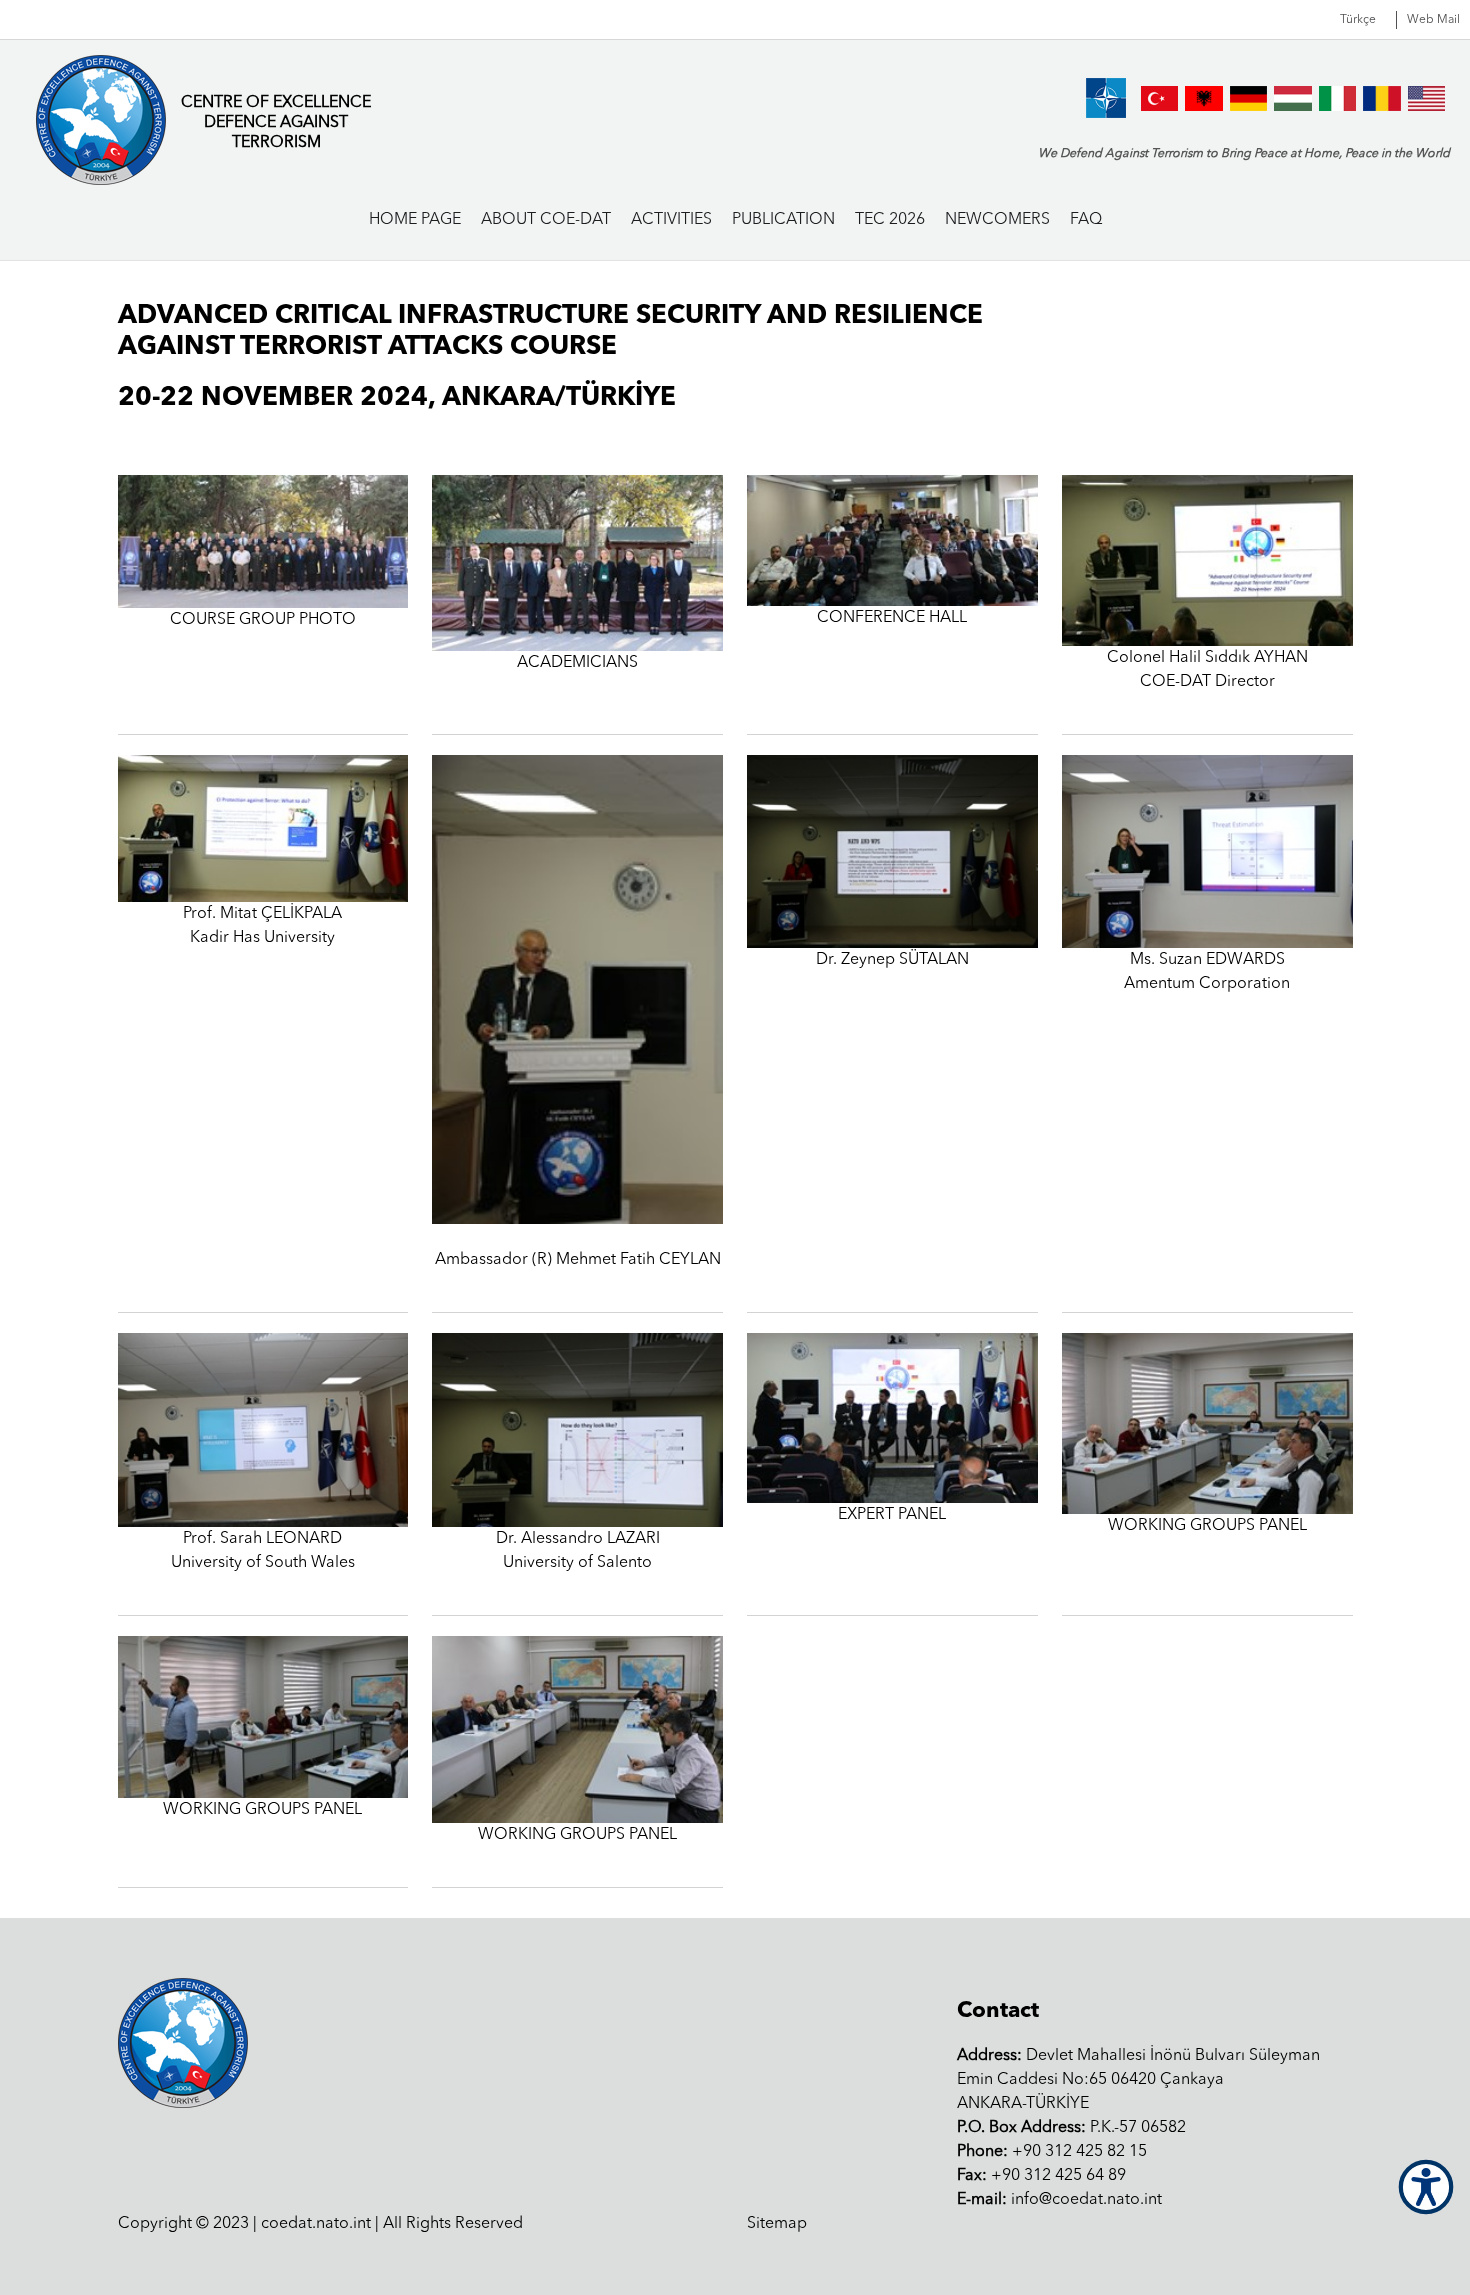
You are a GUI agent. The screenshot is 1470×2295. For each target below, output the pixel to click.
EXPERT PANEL (892, 1515)
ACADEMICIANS (577, 663)
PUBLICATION (783, 220)
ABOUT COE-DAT (546, 220)
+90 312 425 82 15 (1052, 2152)
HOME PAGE (415, 220)
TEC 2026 (890, 220)
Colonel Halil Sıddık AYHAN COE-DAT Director (1207, 670)
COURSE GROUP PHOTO (263, 620)
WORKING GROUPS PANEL (1207, 1526)
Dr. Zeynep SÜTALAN (892, 960)
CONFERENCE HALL (892, 618)
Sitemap (777, 2224)
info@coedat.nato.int (1059, 2200)
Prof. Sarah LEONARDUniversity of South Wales (263, 1551)
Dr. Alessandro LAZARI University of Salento (578, 1551)
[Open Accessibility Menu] (1426, 2187)
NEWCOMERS (997, 220)
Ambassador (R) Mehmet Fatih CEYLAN (578, 1260)
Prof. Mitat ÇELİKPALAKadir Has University (262, 926)
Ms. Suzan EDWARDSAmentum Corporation (1207, 972)
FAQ (1086, 220)
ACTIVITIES (671, 220)
